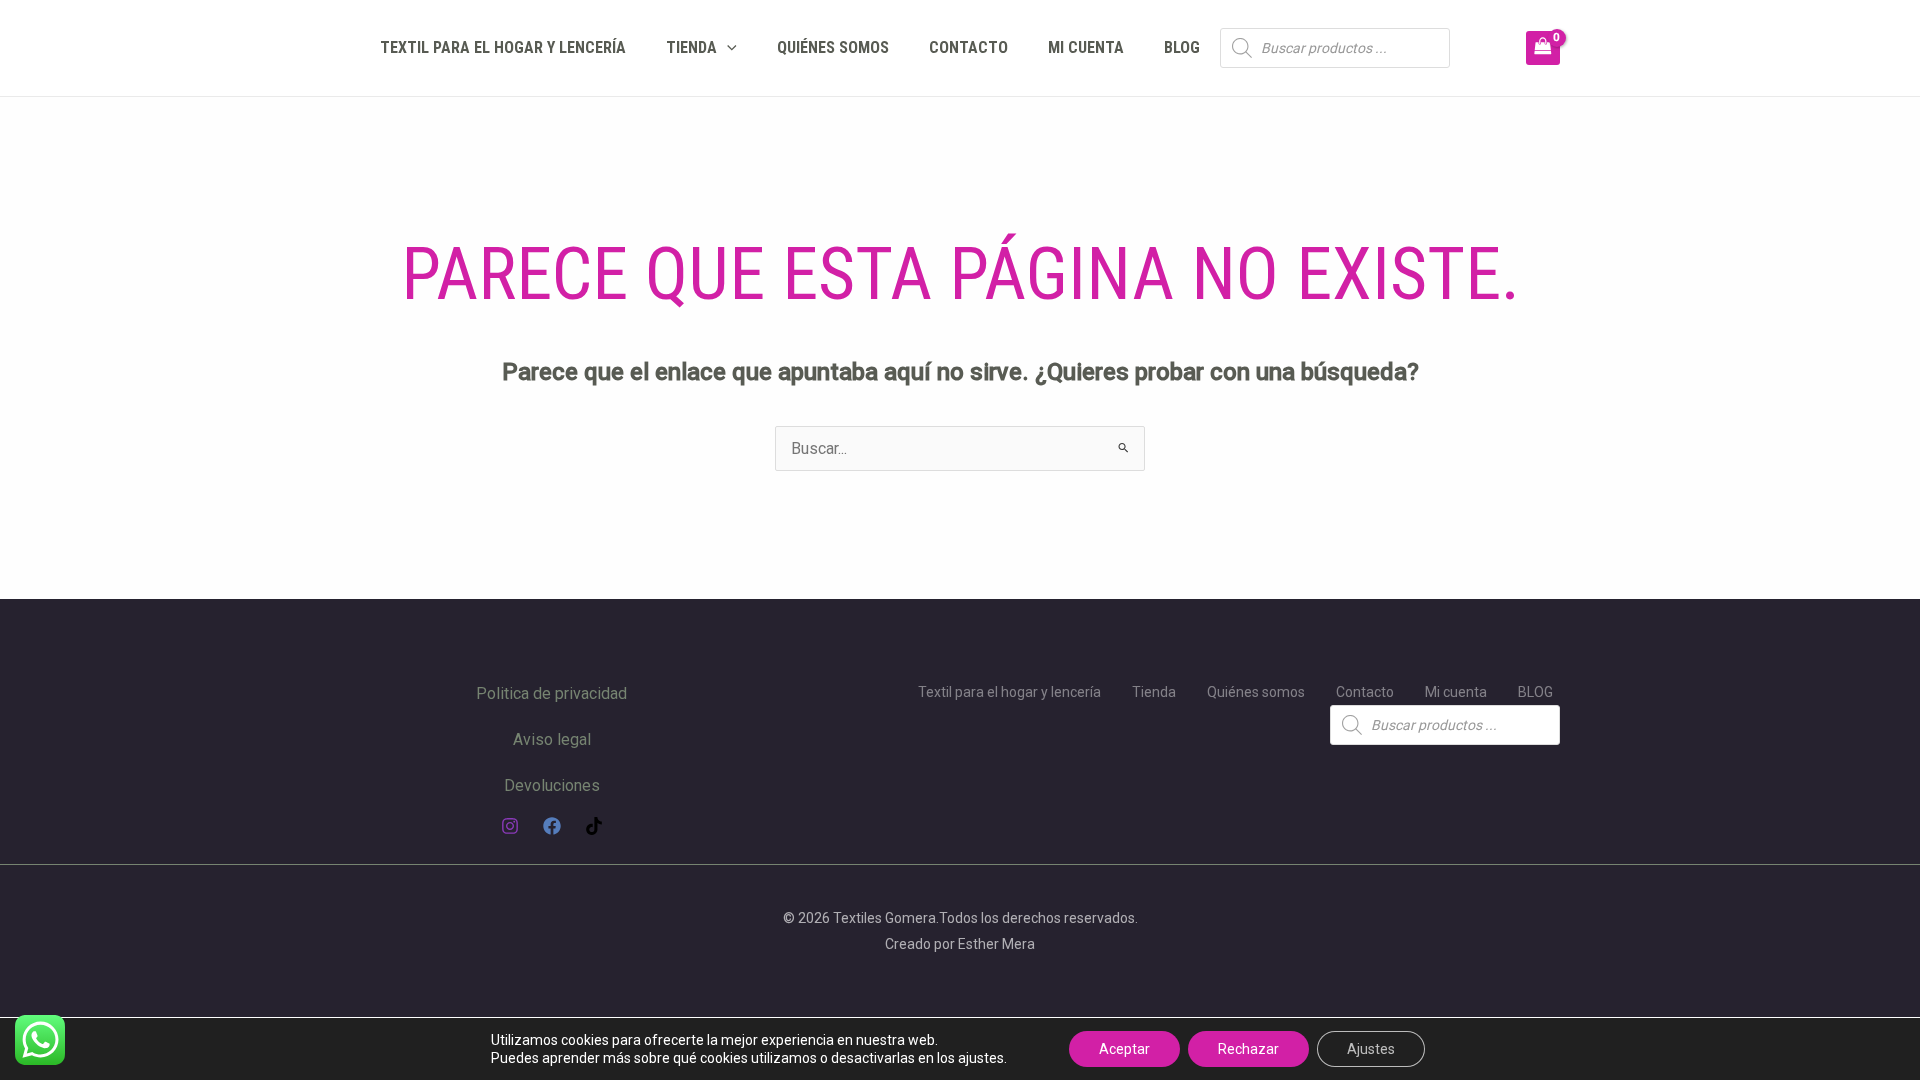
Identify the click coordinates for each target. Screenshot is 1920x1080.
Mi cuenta (1086, 47)
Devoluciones (552, 785)
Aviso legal (552, 739)
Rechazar (1248, 1049)
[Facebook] (552, 826)
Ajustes (1371, 1049)
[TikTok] (594, 826)
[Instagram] (510, 826)
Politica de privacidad (551, 693)
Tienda (691, 47)
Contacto (968, 47)
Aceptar (1124, 1049)
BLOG (1182, 47)
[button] (727, 48)
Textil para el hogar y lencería (503, 47)
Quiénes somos (833, 47)
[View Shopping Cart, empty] (1543, 48)
